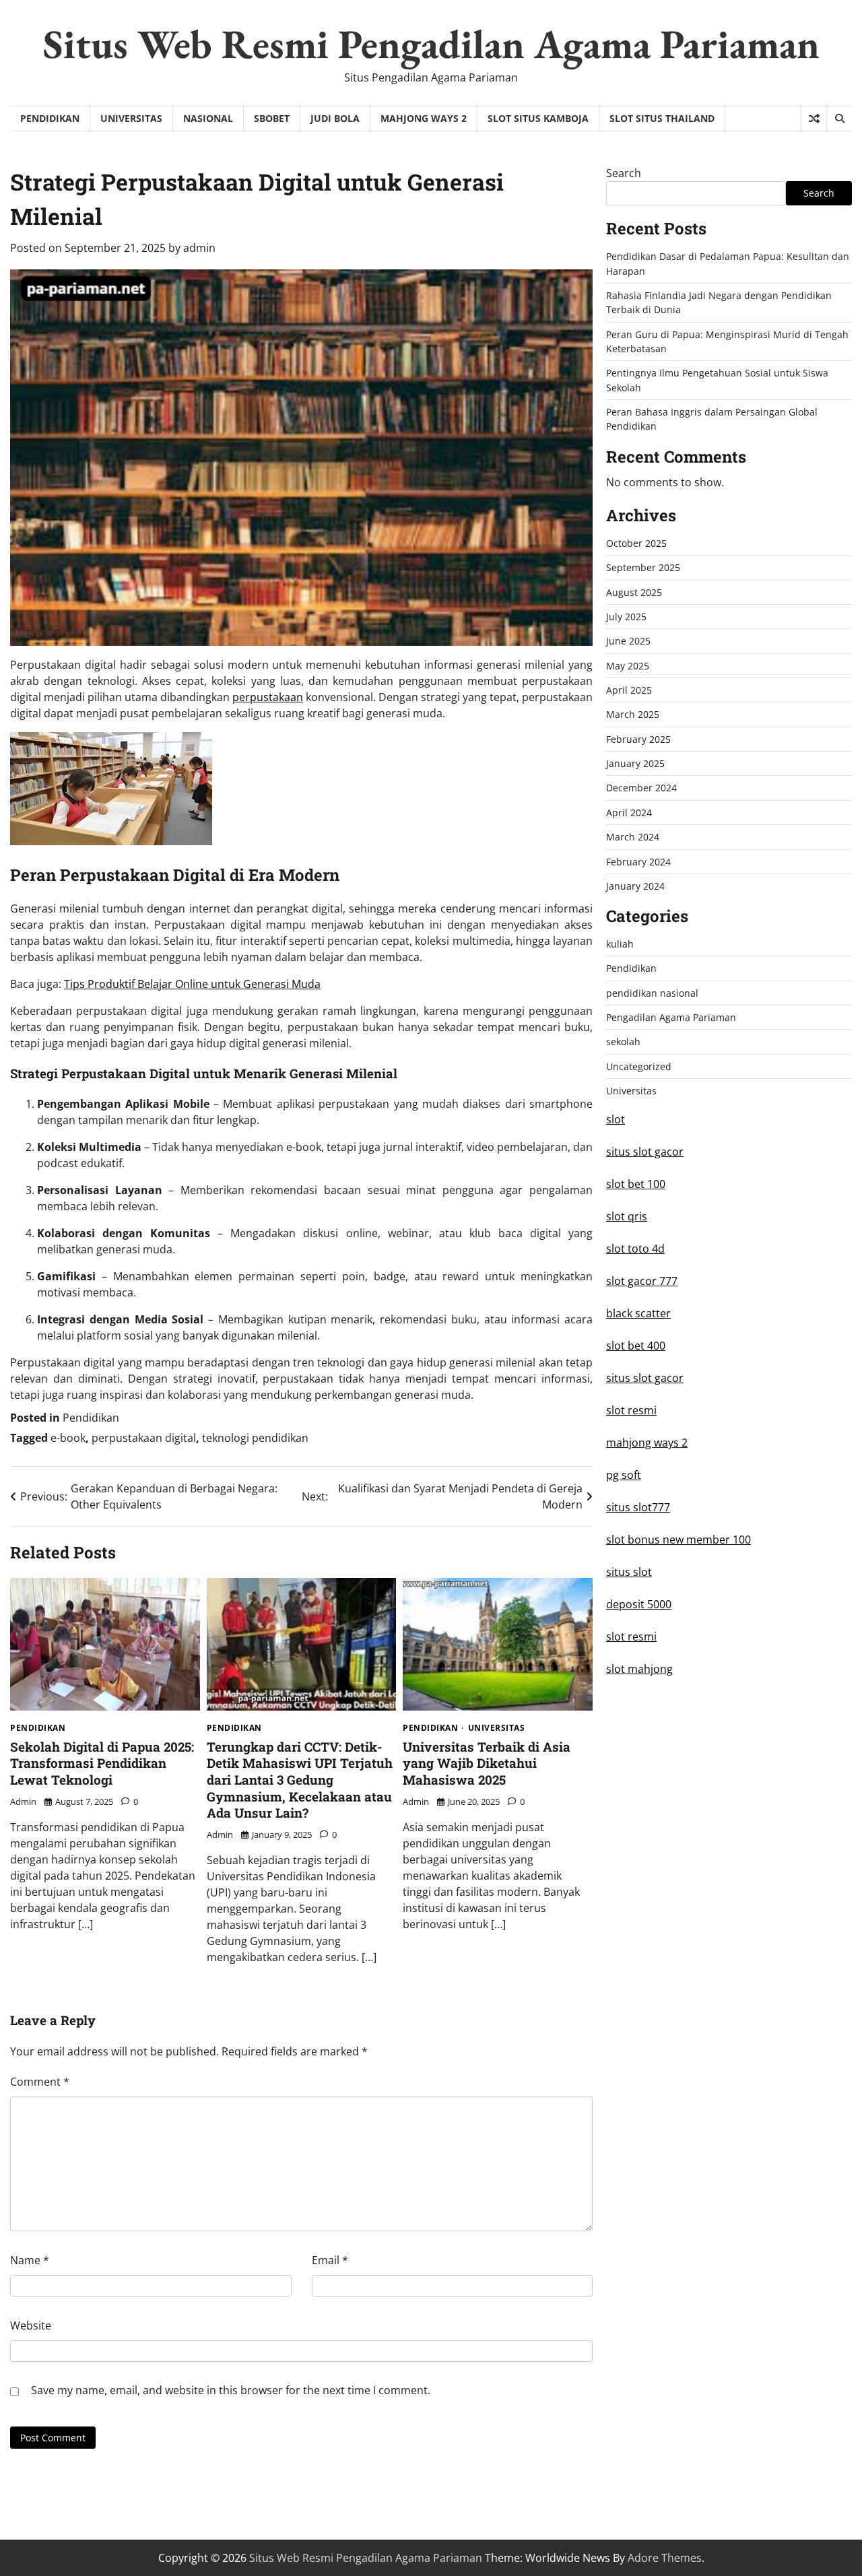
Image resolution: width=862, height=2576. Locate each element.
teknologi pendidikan (255, 1438)
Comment (40, 2082)
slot (616, 1119)
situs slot (629, 1572)
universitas (131, 118)
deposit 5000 (639, 1604)
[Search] (839, 119)
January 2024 (635, 886)
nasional (208, 118)
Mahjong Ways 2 (424, 118)
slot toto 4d (635, 1249)
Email (330, 2260)
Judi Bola (335, 118)
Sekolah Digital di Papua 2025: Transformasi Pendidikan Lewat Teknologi (102, 1763)
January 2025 (635, 763)
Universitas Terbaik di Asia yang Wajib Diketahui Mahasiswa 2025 (487, 1763)
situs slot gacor (645, 1152)
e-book (68, 1438)
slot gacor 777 (642, 1281)
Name (30, 2260)
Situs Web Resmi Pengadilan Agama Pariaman (431, 44)
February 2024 (638, 861)
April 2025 (629, 690)
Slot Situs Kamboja (538, 118)
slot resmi (631, 1410)
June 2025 (628, 641)
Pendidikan (91, 1418)
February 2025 (638, 739)
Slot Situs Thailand (662, 118)
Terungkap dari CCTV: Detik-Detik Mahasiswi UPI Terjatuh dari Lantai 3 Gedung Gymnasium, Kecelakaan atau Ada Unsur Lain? (300, 1780)
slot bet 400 (636, 1346)
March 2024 (633, 837)
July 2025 (626, 617)
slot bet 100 (636, 1184)
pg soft (624, 1475)
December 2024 (641, 788)
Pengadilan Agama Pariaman (671, 1017)
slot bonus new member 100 (678, 1540)
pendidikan (50, 118)
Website (31, 2325)
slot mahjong (639, 1669)
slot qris (627, 1216)
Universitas (497, 1728)
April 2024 (629, 813)
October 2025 (636, 543)
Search (624, 173)
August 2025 (634, 592)
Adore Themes (665, 2558)
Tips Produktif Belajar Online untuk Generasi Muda (192, 984)
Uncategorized (639, 1066)
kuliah (620, 944)
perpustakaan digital (144, 1438)
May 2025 (628, 666)
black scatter (638, 1313)
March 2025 (633, 714)
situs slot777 (638, 1507)
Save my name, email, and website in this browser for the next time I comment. (231, 2390)
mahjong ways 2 (647, 1443)
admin (199, 248)
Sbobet (272, 118)
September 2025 (643, 567)
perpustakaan (268, 697)
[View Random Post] (814, 119)
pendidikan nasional (652, 993)
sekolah (623, 1042)
